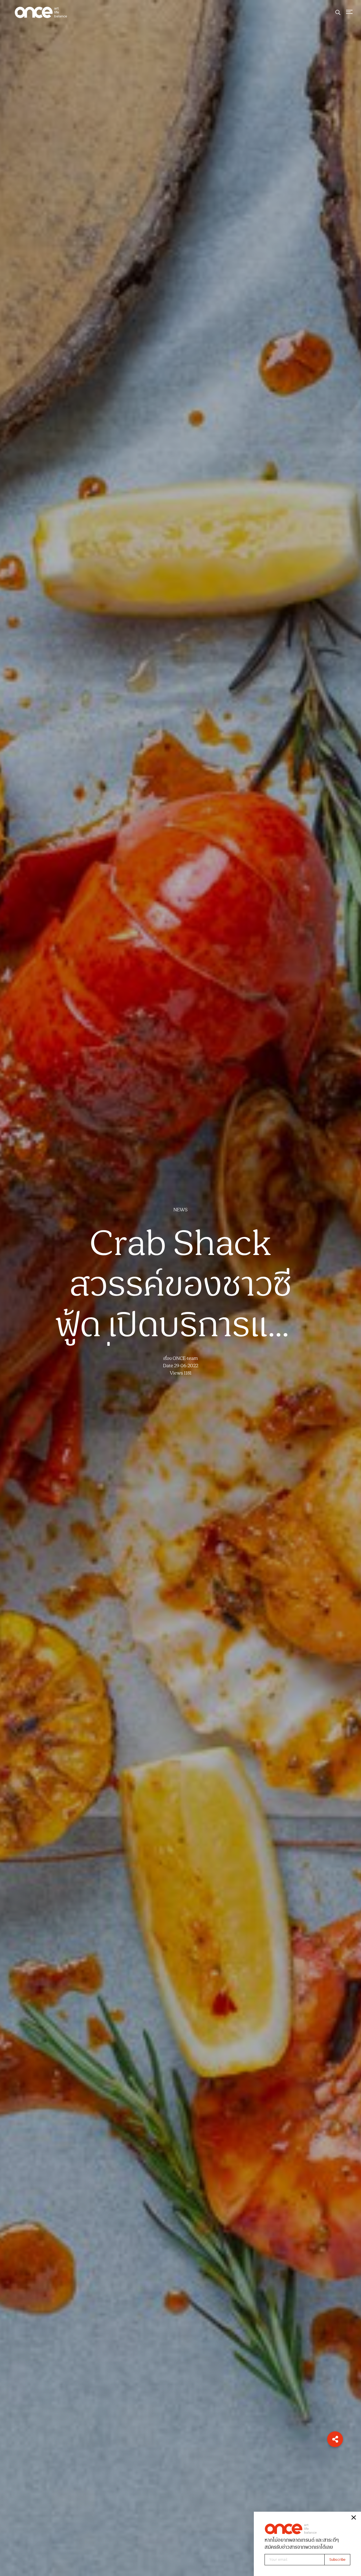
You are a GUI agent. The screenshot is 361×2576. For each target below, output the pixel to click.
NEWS (180, 1210)
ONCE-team (185, 1359)
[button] (335, 2439)
